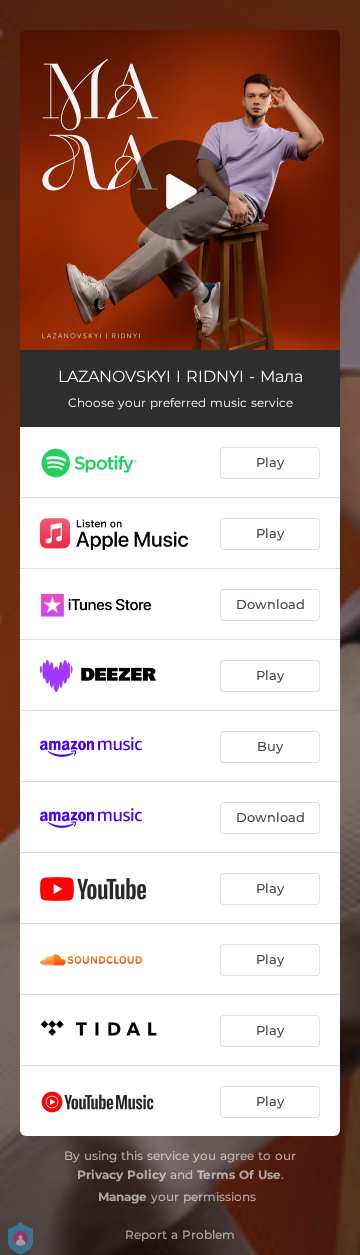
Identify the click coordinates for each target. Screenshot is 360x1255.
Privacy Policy (121, 1174)
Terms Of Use (239, 1174)
